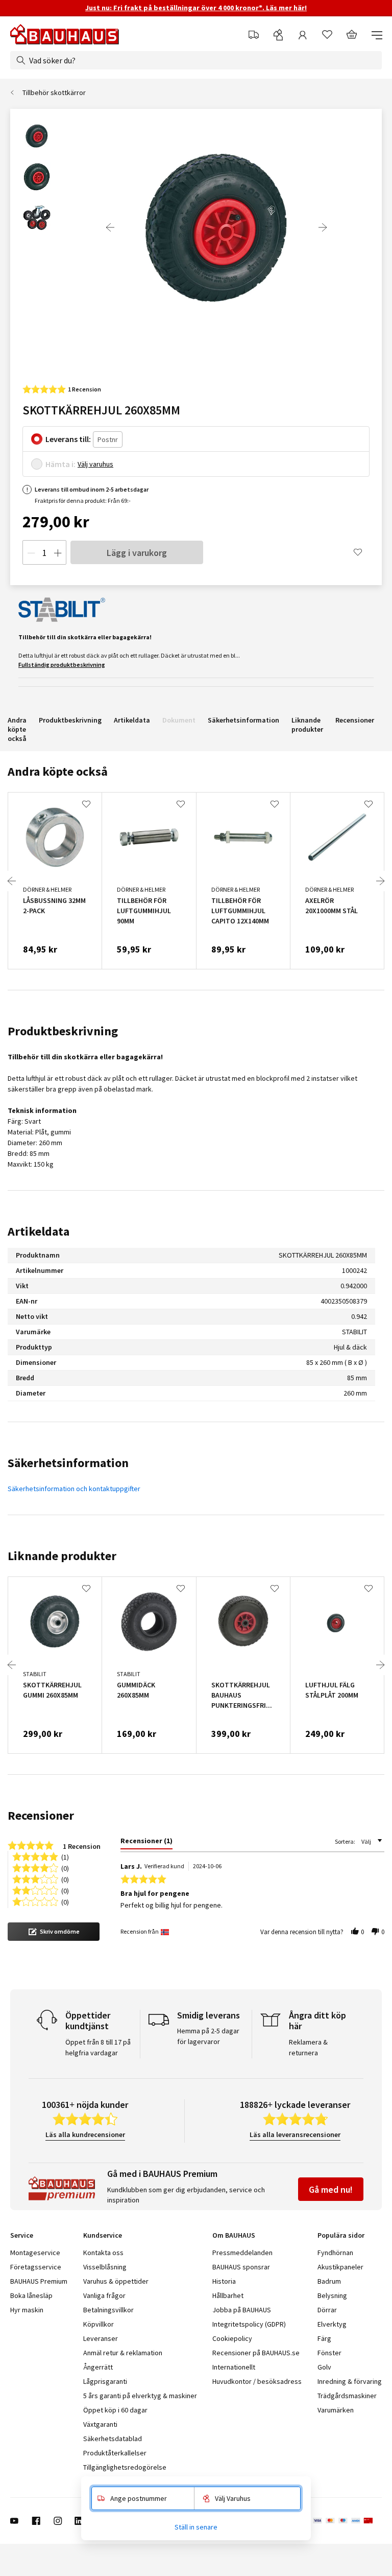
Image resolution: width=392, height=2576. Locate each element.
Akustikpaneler (340, 2267)
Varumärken (336, 2410)
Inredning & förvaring (350, 2381)
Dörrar (327, 2310)
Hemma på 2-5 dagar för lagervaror (208, 2036)
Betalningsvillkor (108, 2310)
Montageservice (35, 2253)
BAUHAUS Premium (39, 2281)
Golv (324, 2367)
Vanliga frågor (104, 2295)
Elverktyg (332, 2324)
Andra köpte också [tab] (58, 771)
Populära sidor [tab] (341, 2235)
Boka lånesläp (31, 2295)
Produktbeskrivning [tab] (63, 1031)
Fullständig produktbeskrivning (62, 665)
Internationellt (234, 2367)
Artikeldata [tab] (39, 1231)
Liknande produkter (307, 725)
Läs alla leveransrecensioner (295, 2134)
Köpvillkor (99, 2324)
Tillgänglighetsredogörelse (125, 2467)
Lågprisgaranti (105, 2381)
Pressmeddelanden (242, 2253)
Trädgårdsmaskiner (347, 2396)
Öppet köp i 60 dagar (115, 2410)
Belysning (332, 2295)
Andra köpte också (17, 729)
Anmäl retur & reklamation (123, 2353)
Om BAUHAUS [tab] (234, 2235)
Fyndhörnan (335, 2253)
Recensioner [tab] (41, 1815)
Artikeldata (132, 720)
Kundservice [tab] (103, 2235)
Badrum (329, 2281)
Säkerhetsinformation (243, 720)
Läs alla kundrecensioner (85, 2134)
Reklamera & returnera (308, 2047)
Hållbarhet (228, 2295)
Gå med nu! (331, 2189)
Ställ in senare (196, 2527)
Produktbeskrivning (70, 720)
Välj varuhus (95, 464)
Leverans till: (68, 439)
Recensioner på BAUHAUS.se (256, 2353)
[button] (54, 1932)
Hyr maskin (27, 2310)
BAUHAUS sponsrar (241, 2267)
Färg (324, 2338)
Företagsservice (36, 2267)
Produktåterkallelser (115, 2453)
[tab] (146, 1843)
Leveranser (101, 2338)
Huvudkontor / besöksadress (257, 2381)
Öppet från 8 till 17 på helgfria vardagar (98, 2047)
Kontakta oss (103, 2253)
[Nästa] (323, 227)
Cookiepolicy (232, 2338)
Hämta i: (60, 464)
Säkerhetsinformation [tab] (68, 1463)
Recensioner (355, 720)
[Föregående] (110, 227)
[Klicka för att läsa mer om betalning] (347, 2521)
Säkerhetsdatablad (113, 2439)
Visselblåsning (105, 2267)
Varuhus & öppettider (116, 2281)
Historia (224, 2281)
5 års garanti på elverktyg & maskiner (140, 2396)
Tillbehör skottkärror (54, 92)
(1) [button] (65, 1856)
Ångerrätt (98, 2367)
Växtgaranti (100, 2424)
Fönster (329, 2353)
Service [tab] (22, 2235)
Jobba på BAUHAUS (242, 2310)
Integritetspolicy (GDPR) (249, 2324)
